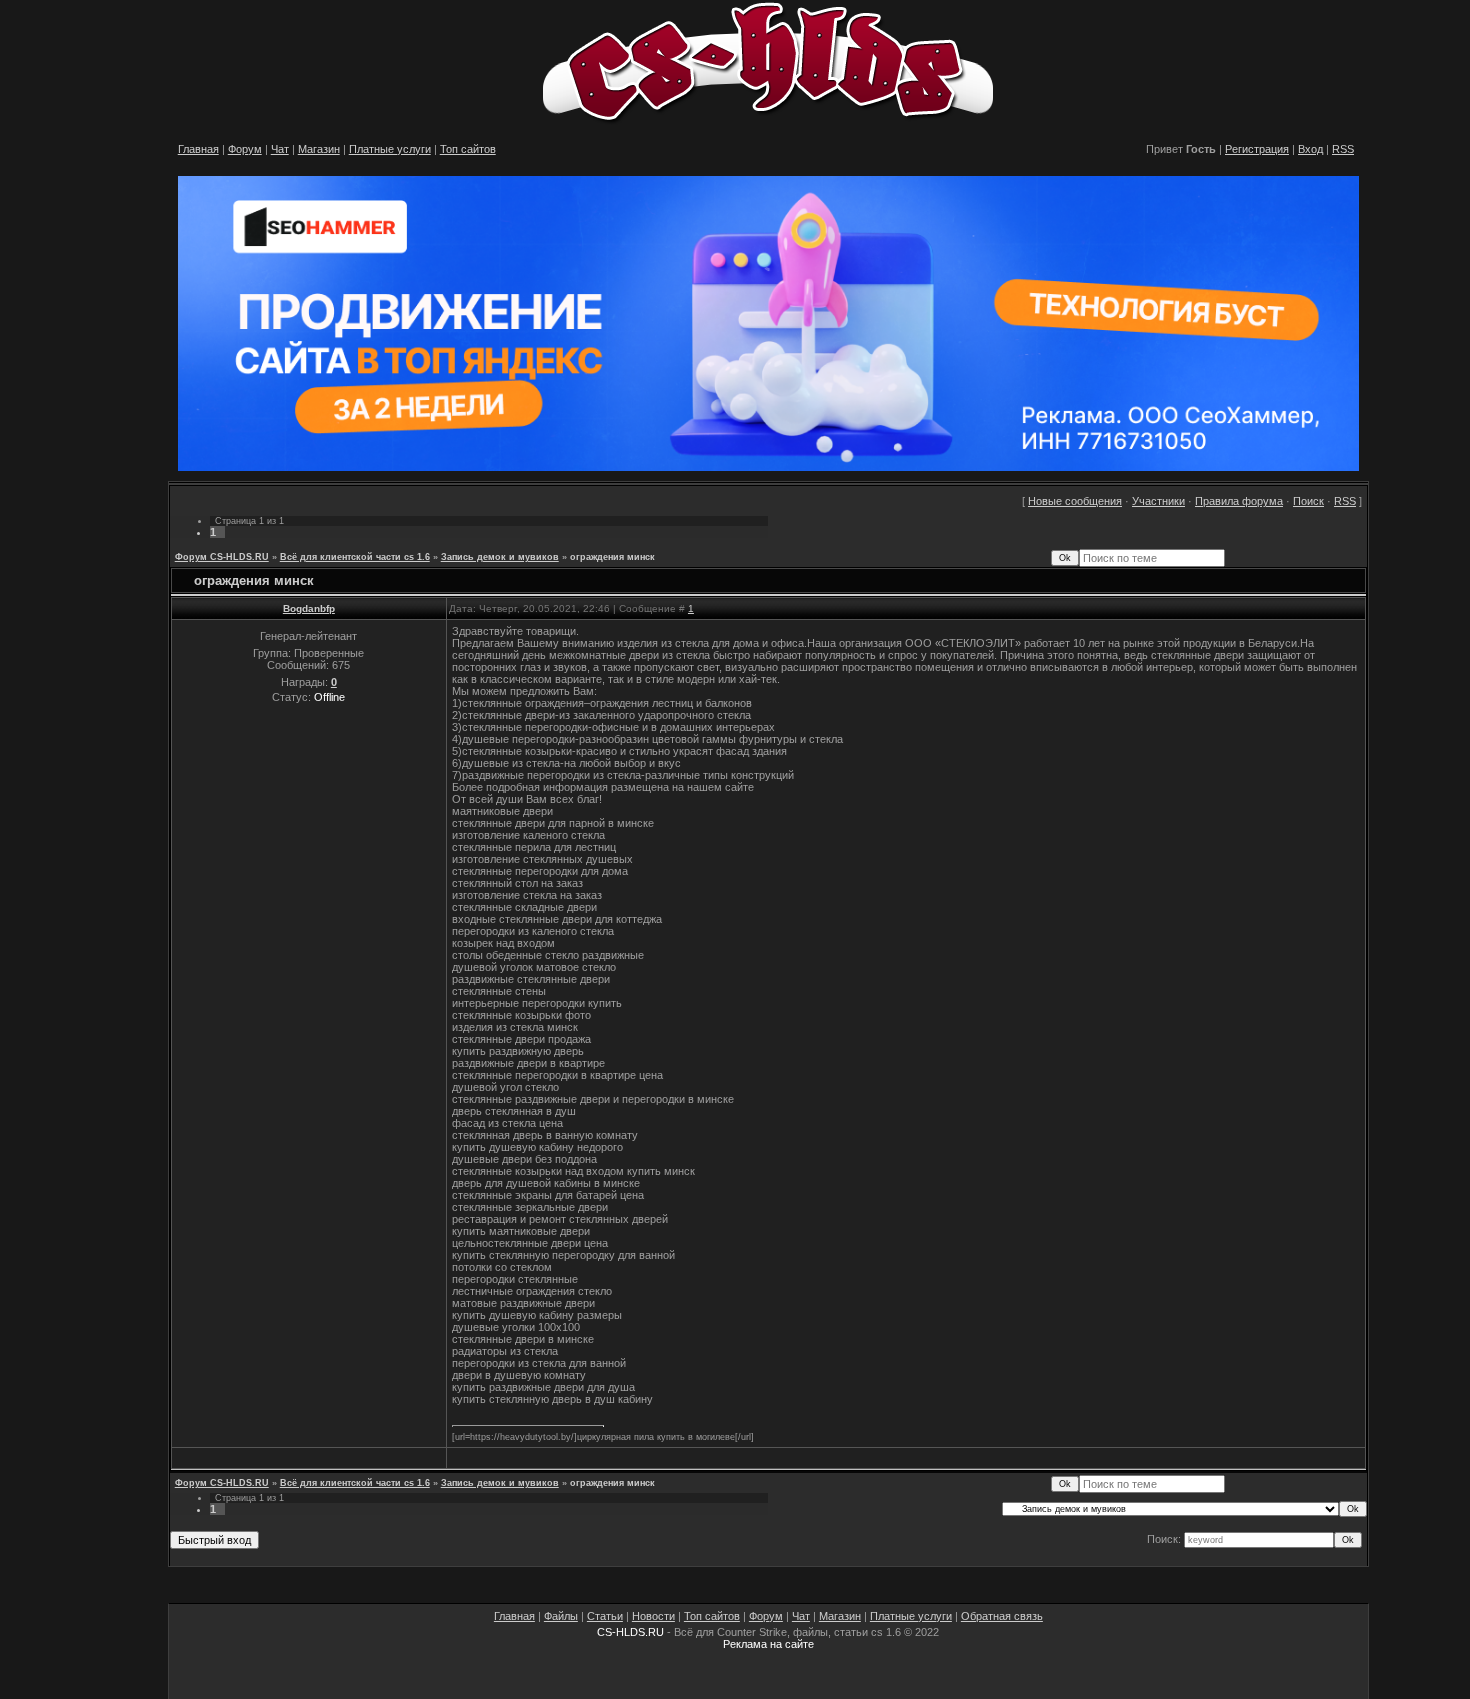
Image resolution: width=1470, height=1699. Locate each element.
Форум (245, 149)
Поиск (1308, 501)
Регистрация (1257, 149)
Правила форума (1239, 501)
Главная (198, 149)
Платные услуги (390, 149)
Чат (280, 149)
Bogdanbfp (309, 608)
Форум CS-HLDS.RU (222, 557)
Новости (653, 1616)
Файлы (561, 1616)
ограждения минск (612, 557)
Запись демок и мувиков (500, 557)
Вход (1310, 149)
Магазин (319, 149)
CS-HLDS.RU (630, 1632)
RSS (1343, 149)
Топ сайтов (468, 149)
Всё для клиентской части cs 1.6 (355, 557)
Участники (1158, 501)
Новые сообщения (1075, 501)
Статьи (605, 1616)
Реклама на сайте (768, 1644)
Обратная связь (1002, 1616)
